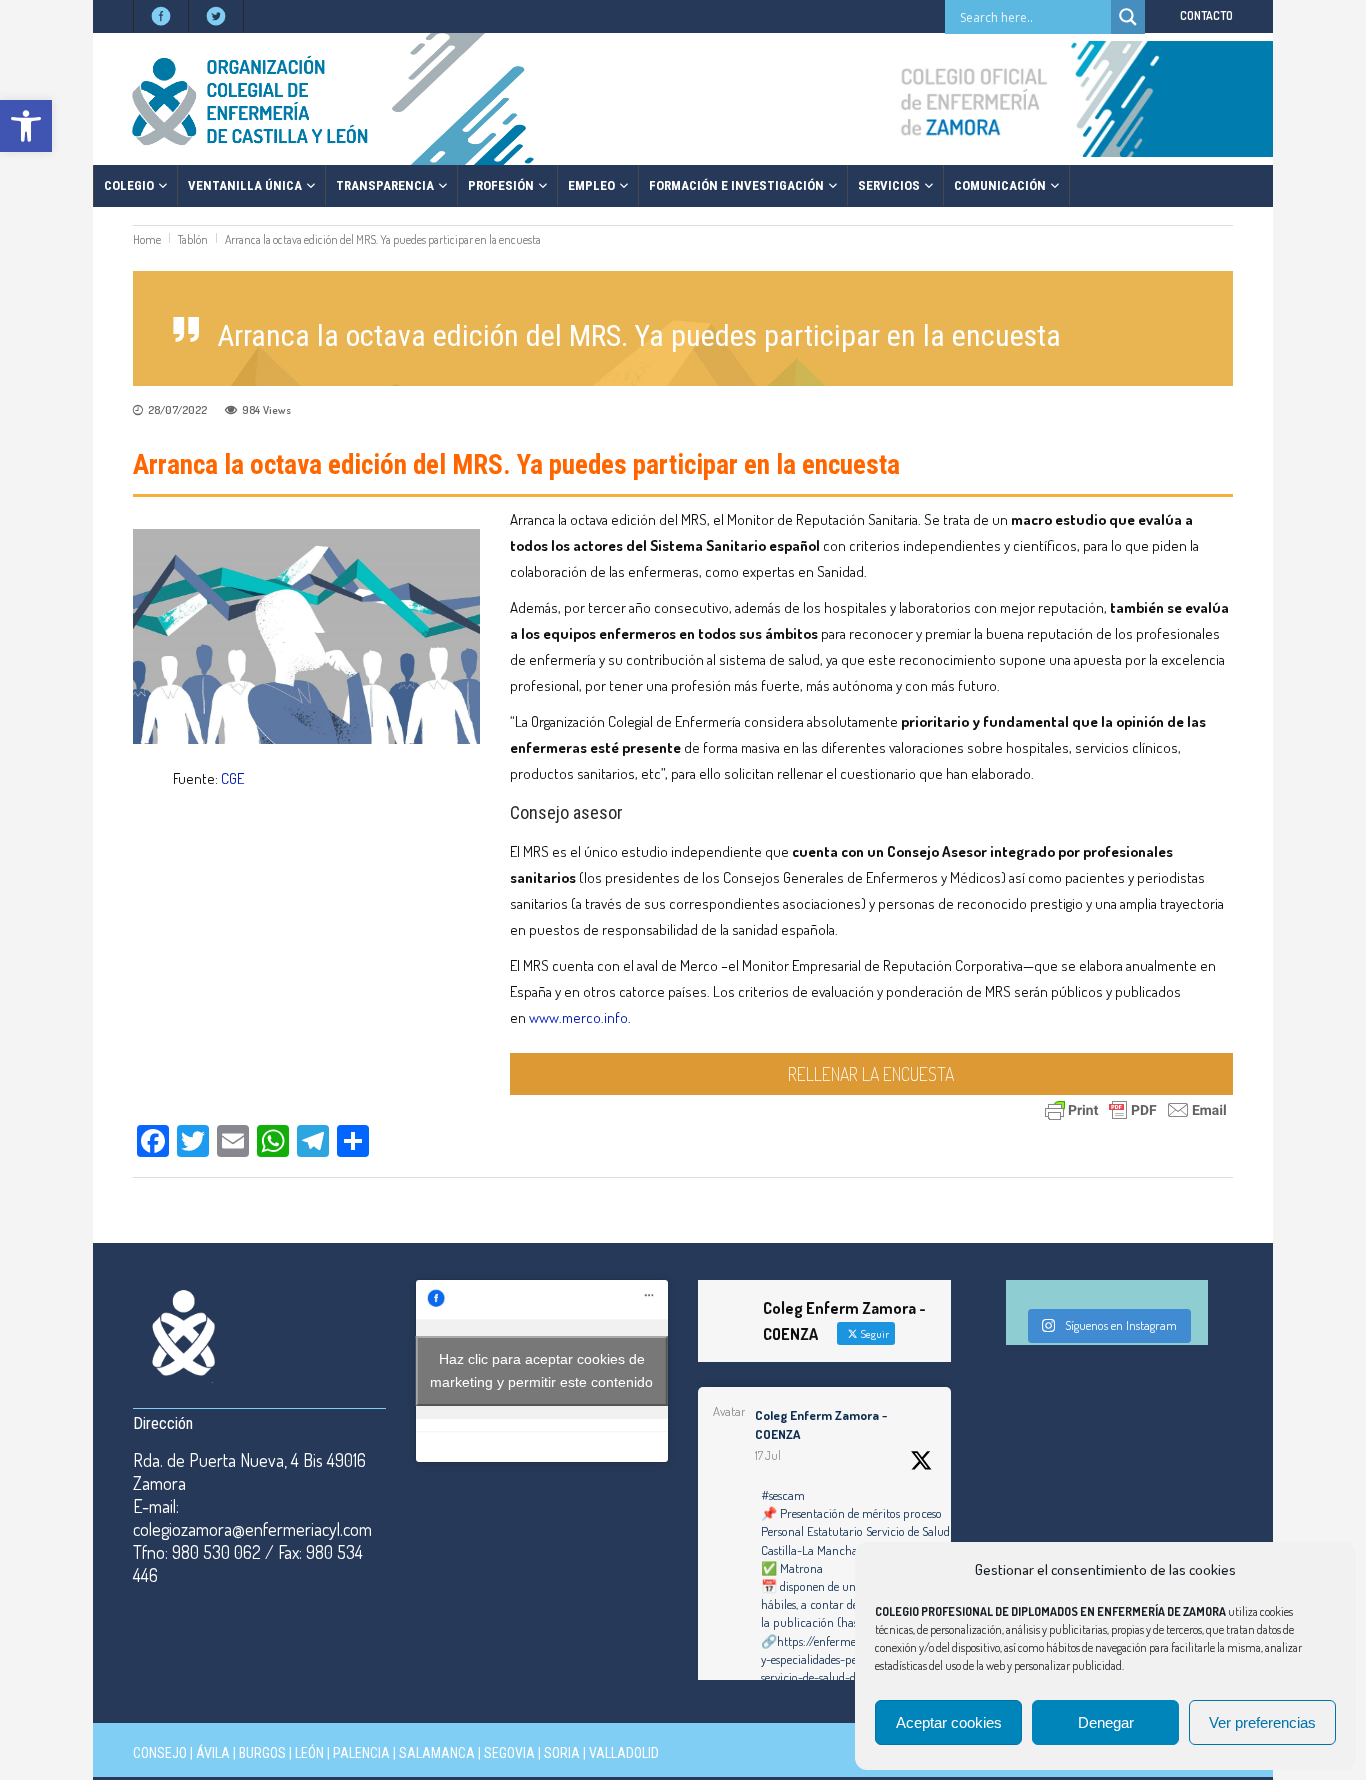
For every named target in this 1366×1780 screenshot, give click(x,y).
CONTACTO (1206, 15)
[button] (26, 126)
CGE (232, 778)
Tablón (193, 239)
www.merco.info (578, 1017)
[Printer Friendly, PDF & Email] (1136, 1108)
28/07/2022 (177, 410)
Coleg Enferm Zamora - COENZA (821, 1425)
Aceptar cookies (949, 1722)
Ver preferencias (1262, 1722)
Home (147, 239)
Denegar (1106, 1722)
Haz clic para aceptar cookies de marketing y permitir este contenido (541, 1370)
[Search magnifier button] (1128, 17)
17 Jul (768, 1455)
